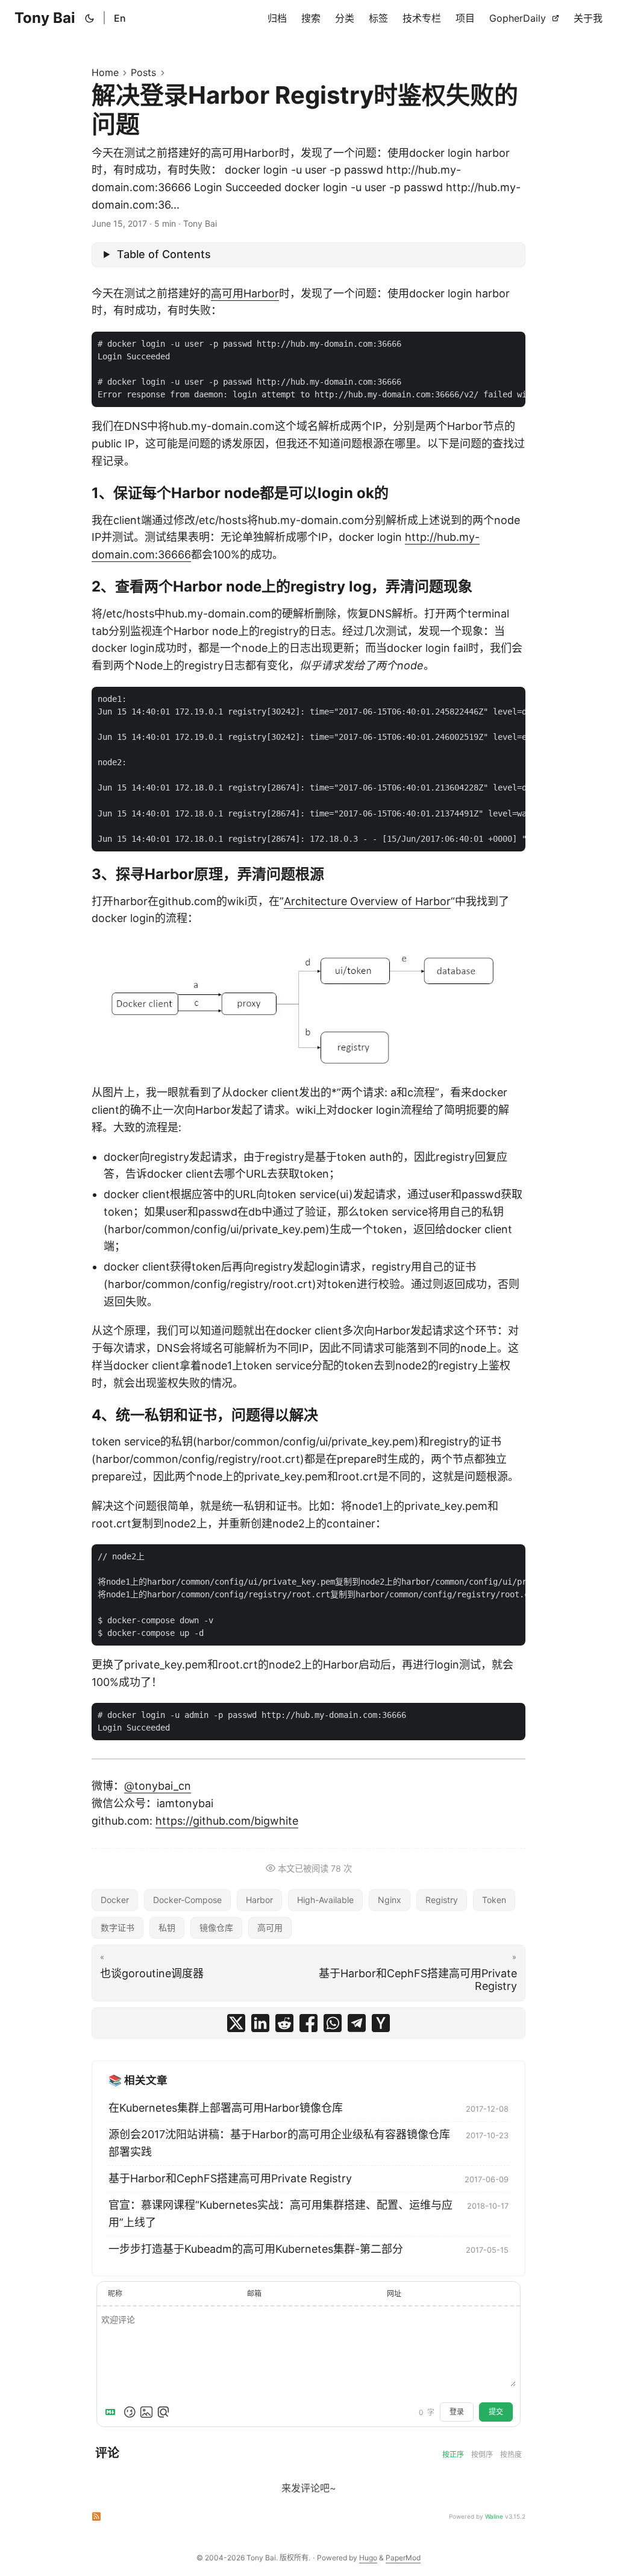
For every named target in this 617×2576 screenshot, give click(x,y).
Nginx (390, 1900)
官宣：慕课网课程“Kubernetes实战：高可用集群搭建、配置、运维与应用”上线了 (280, 2214)
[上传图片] (146, 2412)
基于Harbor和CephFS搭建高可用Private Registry (230, 2178)
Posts (143, 72)
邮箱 (254, 2293)
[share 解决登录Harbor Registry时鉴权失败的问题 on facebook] (308, 2023)
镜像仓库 (216, 1927)
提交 (496, 2412)
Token (494, 1900)
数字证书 (117, 1927)
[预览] (163, 2412)
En (120, 18)
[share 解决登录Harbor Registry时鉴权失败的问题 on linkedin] (260, 2023)
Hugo (368, 2558)
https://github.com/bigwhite (227, 1821)
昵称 (115, 2293)
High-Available (325, 1900)
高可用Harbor (245, 293)
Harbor (259, 1900)
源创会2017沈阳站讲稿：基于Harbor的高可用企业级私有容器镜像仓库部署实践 (279, 2143)
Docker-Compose (187, 1900)
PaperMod (403, 2558)
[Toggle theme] (90, 18)
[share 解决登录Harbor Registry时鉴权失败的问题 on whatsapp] (333, 2023)
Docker (115, 1900)
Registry (442, 1900)
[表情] (130, 2412)
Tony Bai (45, 18)
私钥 (167, 1927)
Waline (494, 2516)
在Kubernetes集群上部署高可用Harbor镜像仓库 (226, 2108)
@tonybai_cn (158, 1786)
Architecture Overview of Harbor (367, 901)
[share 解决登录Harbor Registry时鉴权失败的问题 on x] (236, 2023)
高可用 (270, 1927)
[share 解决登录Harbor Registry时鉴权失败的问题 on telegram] (357, 2023)
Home (105, 72)
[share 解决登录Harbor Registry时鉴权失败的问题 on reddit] (284, 2023)
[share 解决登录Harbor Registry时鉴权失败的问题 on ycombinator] (381, 2023)
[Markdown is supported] (113, 2412)
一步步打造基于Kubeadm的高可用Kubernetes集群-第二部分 (256, 2249)
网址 (394, 2293)
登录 (457, 2412)
